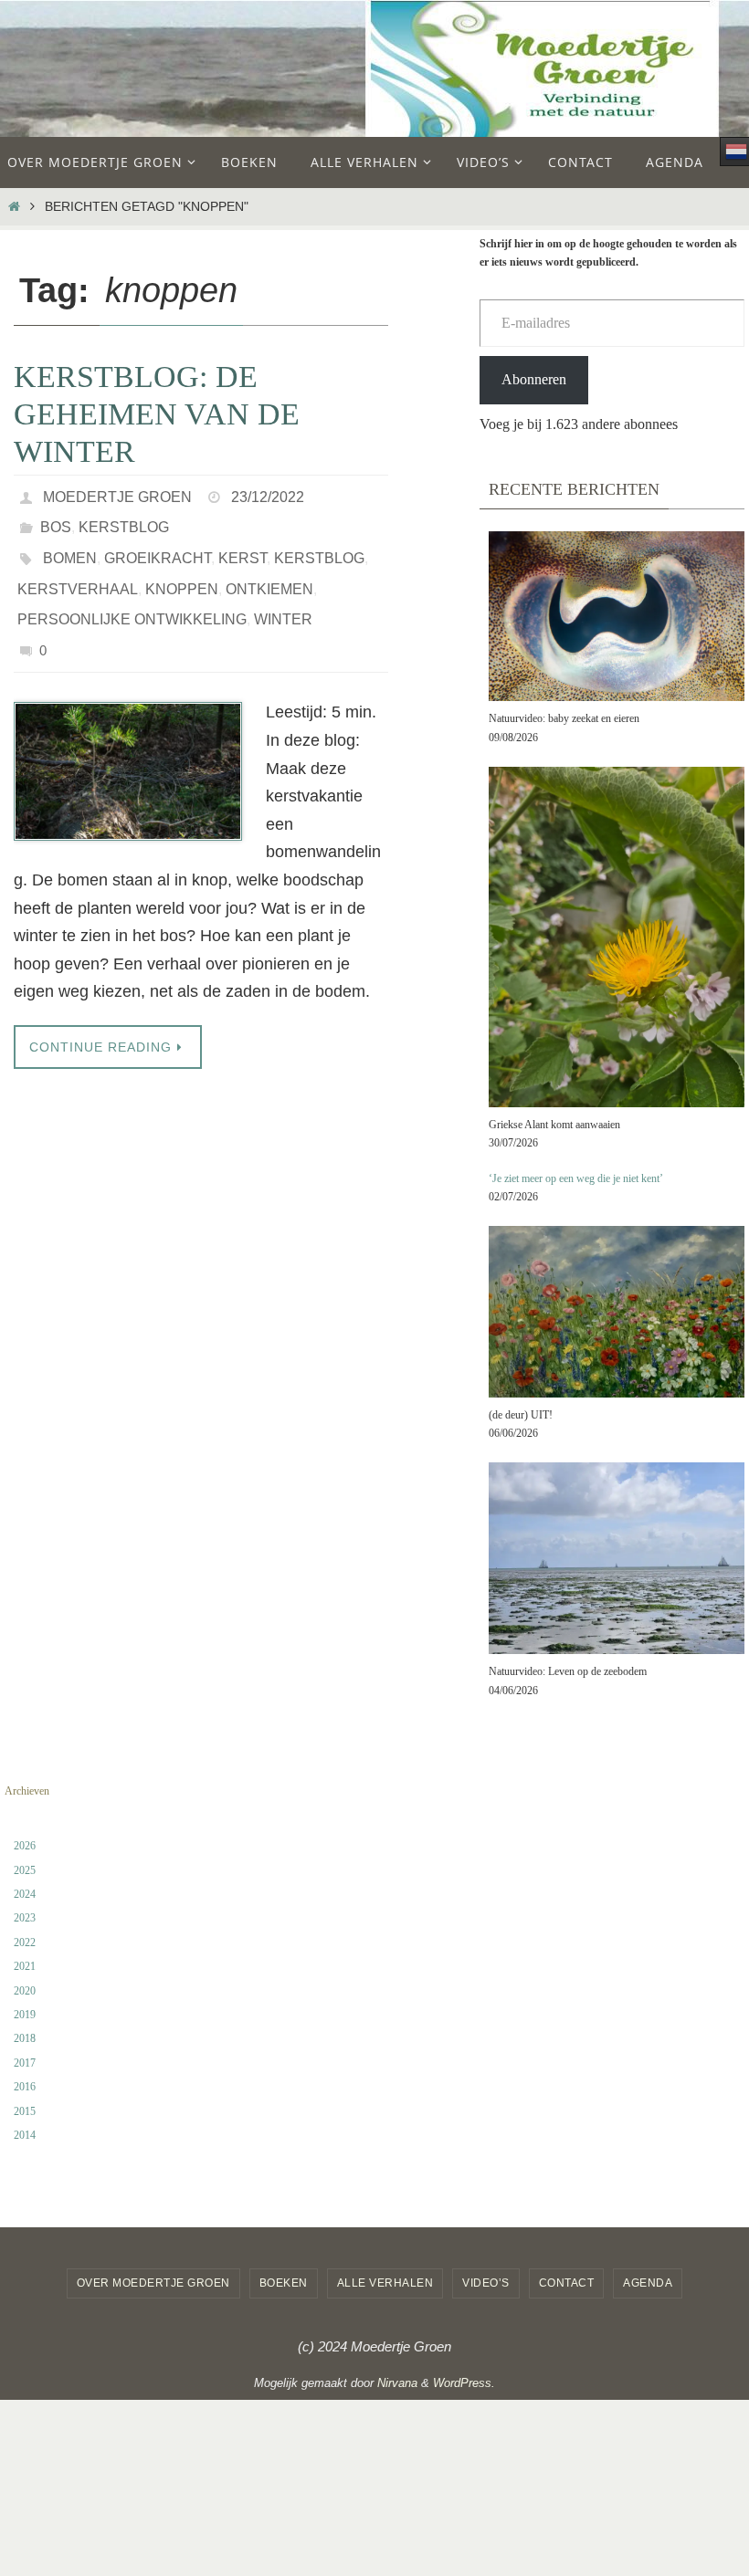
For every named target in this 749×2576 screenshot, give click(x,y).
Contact (567, 2283)
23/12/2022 (268, 494)
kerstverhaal (78, 571)
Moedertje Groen (117, 494)
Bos (56, 520)
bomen (70, 545)
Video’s (486, 2283)
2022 (25, 1942)
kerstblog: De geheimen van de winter (157, 414)
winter (283, 597)
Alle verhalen (385, 2283)
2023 (25, 1918)
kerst (243, 545)
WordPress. (464, 2383)
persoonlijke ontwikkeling (132, 597)
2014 (25, 2135)
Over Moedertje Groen (153, 2283)
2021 (25, 1966)
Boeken (284, 2283)
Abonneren (534, 379)
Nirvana (397, 2383)
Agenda (648, 2283)
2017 (25, 2063)
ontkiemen (269, 571)
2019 (25, 2015)
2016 (25, 2087)
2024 (25, 1894)
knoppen (182, 571)
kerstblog (124, 520)
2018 (25, 2038)
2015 (25, 2111)
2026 (25, 1846)
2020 (25, 1991)
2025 (25, 1870)
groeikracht (158, 545)
